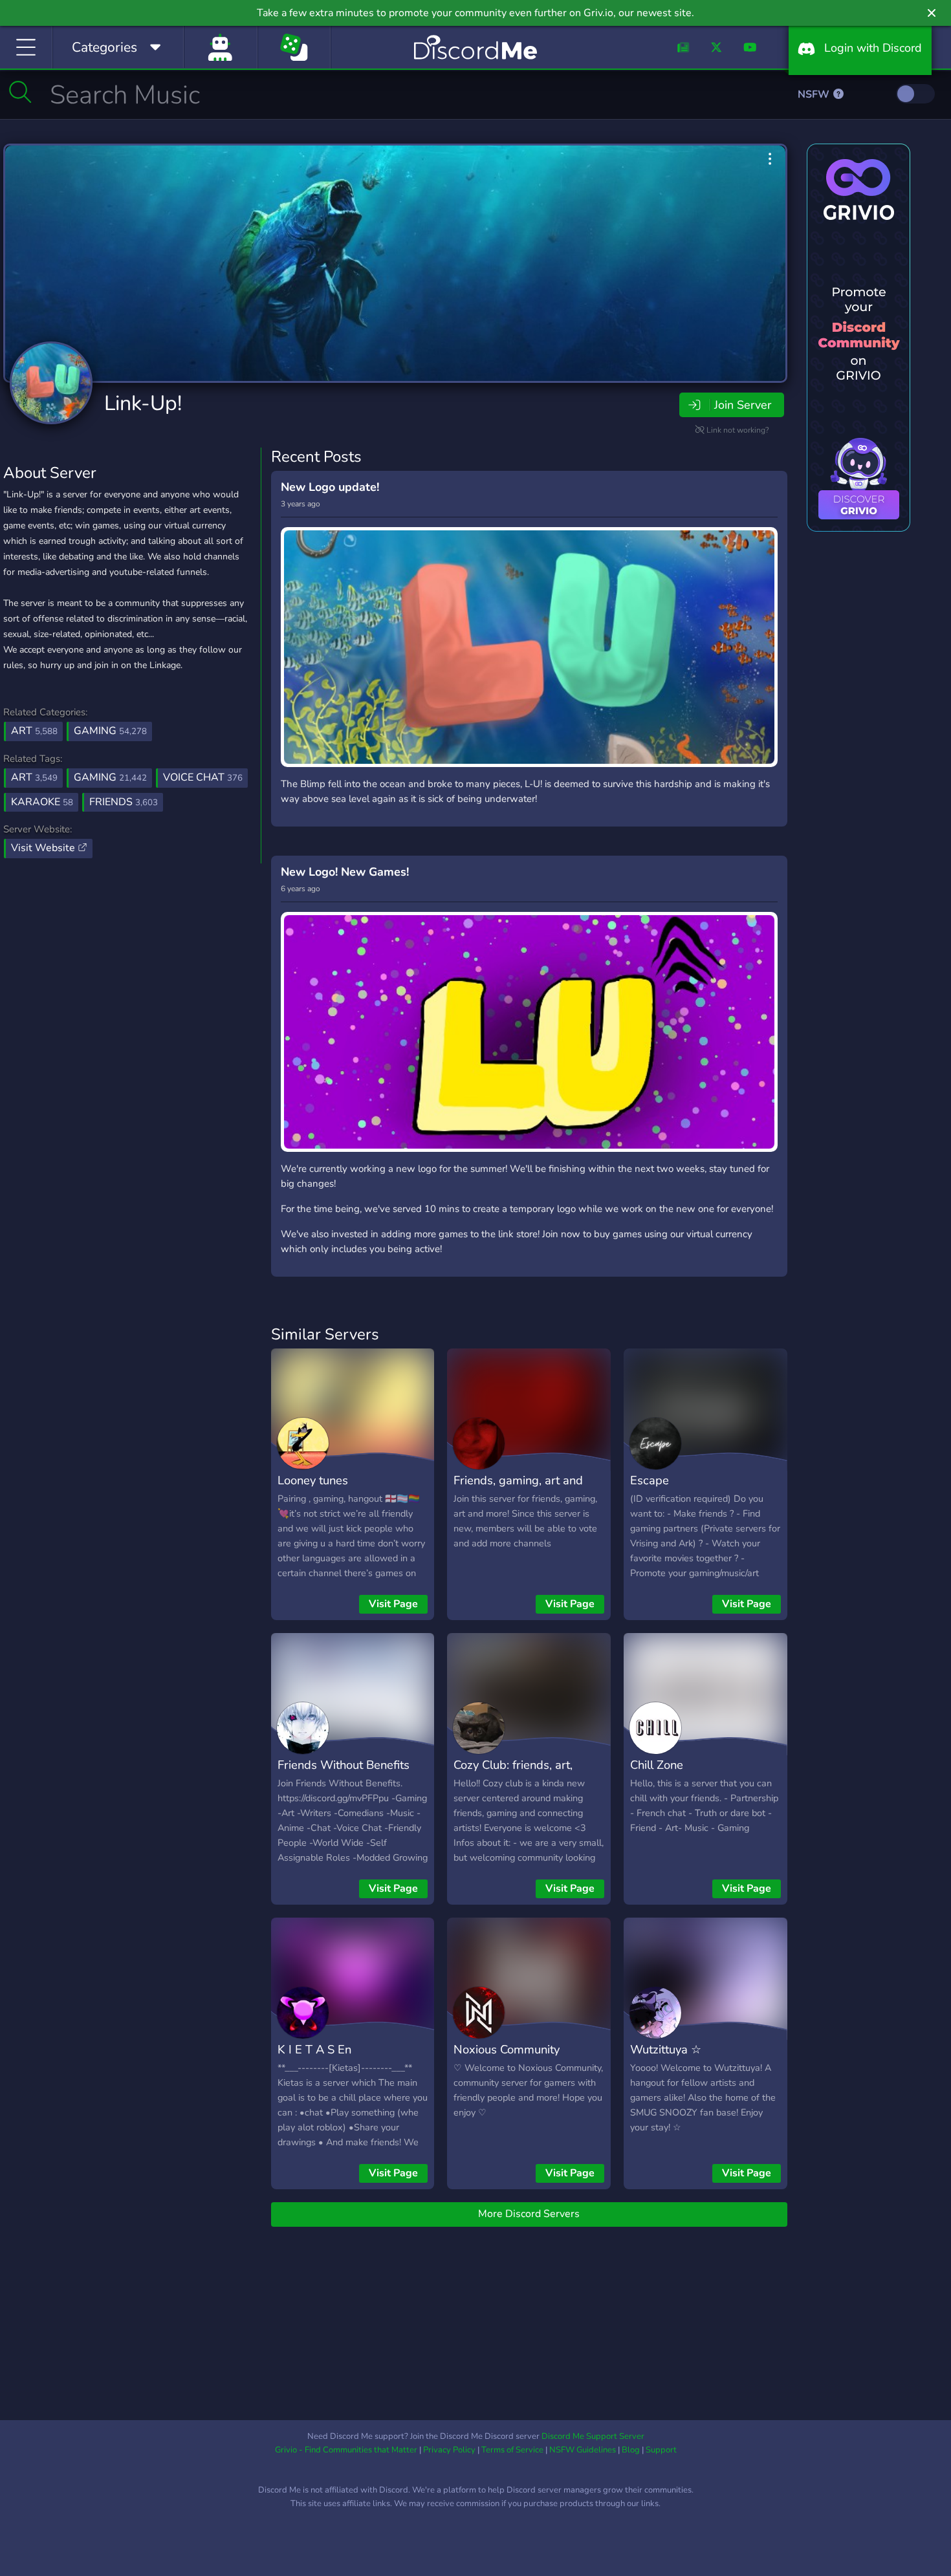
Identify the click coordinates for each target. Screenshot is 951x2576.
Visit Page (393, 1604)
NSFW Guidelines (583, 2450)
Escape (650, 1480)
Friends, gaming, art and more (518, 1489)
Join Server (743, 405)
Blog (631, 2450)
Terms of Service (512, 2450)
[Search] (20, 92)
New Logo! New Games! (345, 872)
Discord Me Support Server (593, 2436)
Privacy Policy (449, 2450)
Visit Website (44, 848)
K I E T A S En (314, 2049)
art (34, 777)
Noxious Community (507, 2049)
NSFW (815, 94)
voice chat (203, 777)
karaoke (42, 802)
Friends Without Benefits (344, 1765)
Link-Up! (143, 403)
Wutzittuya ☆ (666, 2049)
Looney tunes (313, 1480)
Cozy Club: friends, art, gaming (513, 1774)
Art (34, 731)
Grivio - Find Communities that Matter (346, 2450)
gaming (110, 777)
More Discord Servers (529, 2214)
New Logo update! (330, 487)
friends (124, 802)
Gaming (110, 731)
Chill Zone (657, 1765)
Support (661, 2450)
